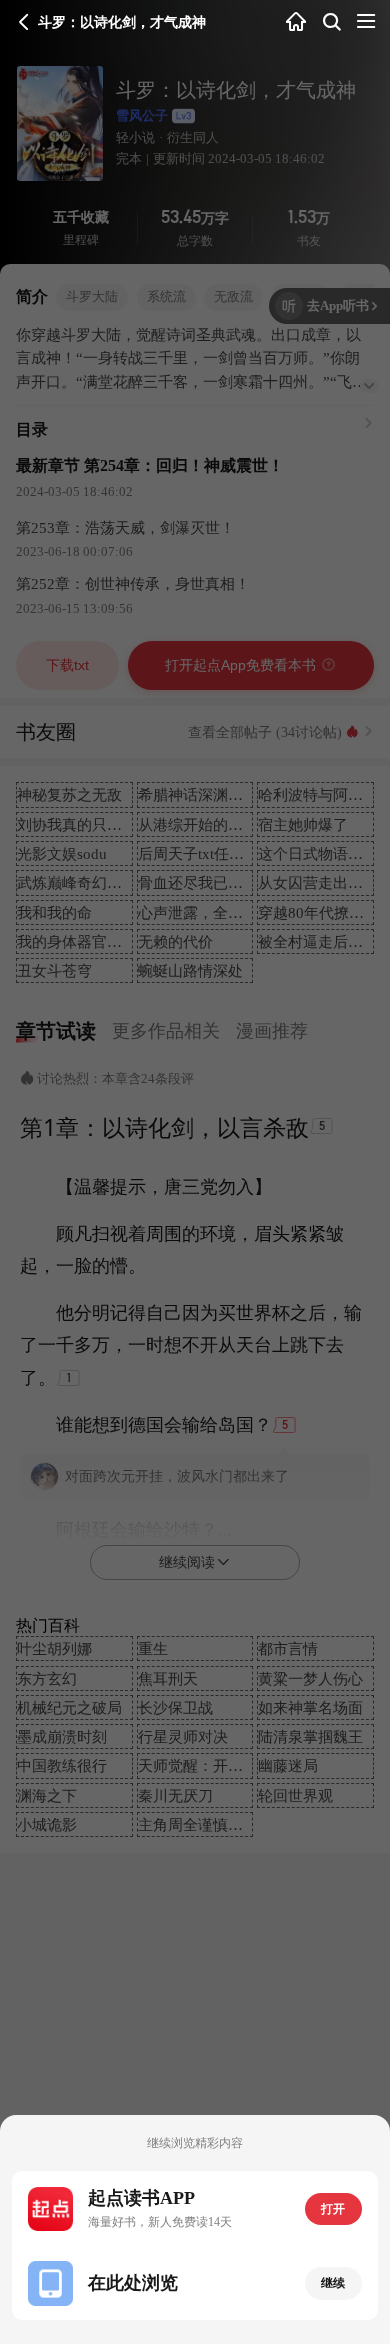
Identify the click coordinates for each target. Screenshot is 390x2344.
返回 (24, 22)
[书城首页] (296, 22)
